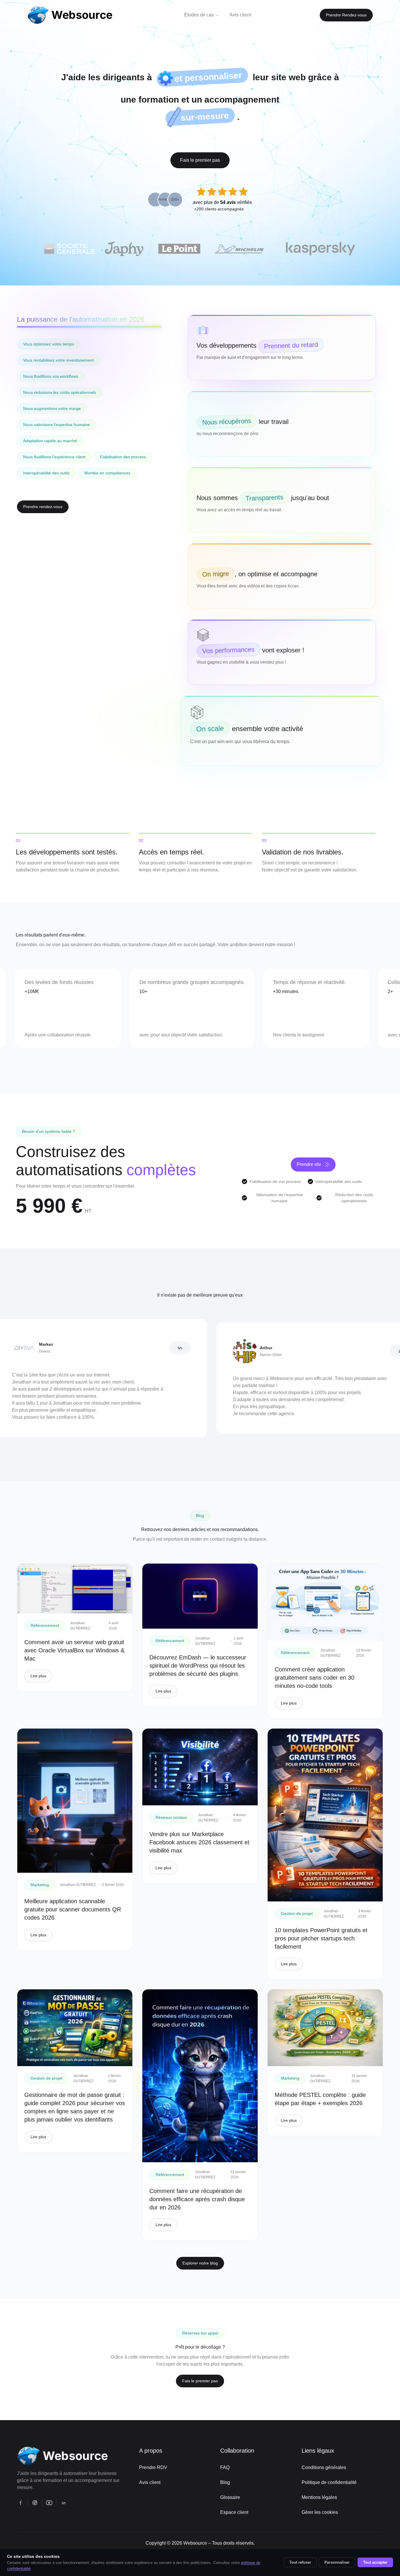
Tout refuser (300, 2562)
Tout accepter (375, 2562)
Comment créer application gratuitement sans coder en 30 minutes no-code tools (314, 1678)
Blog (225, 2482)
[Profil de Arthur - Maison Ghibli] (326, 1351)
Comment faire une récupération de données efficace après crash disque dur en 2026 (197, 2199)
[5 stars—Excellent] (243, 192)
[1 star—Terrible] (201, 192)
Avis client (150, 2482)
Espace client (234, 2512)
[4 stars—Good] (233, 192)
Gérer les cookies (320, 2512)
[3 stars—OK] (222, 192)
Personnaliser (337, 2562)
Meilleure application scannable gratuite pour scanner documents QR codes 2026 (73, 1909)
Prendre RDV (153, 2467)
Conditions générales (324, 2467)
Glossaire (230, 2497)
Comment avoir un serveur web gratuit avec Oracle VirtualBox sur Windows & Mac (74, 1650)
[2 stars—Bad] (212, 192)
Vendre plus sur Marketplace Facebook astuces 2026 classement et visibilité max (199, 1842)
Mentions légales (319, 2497)
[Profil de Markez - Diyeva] (105, 1348)
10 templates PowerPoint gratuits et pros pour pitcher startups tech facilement (321, 1938)
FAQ (225, 2467)
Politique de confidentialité (329, 2482)
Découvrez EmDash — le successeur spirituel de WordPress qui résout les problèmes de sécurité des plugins (198, 1666)
